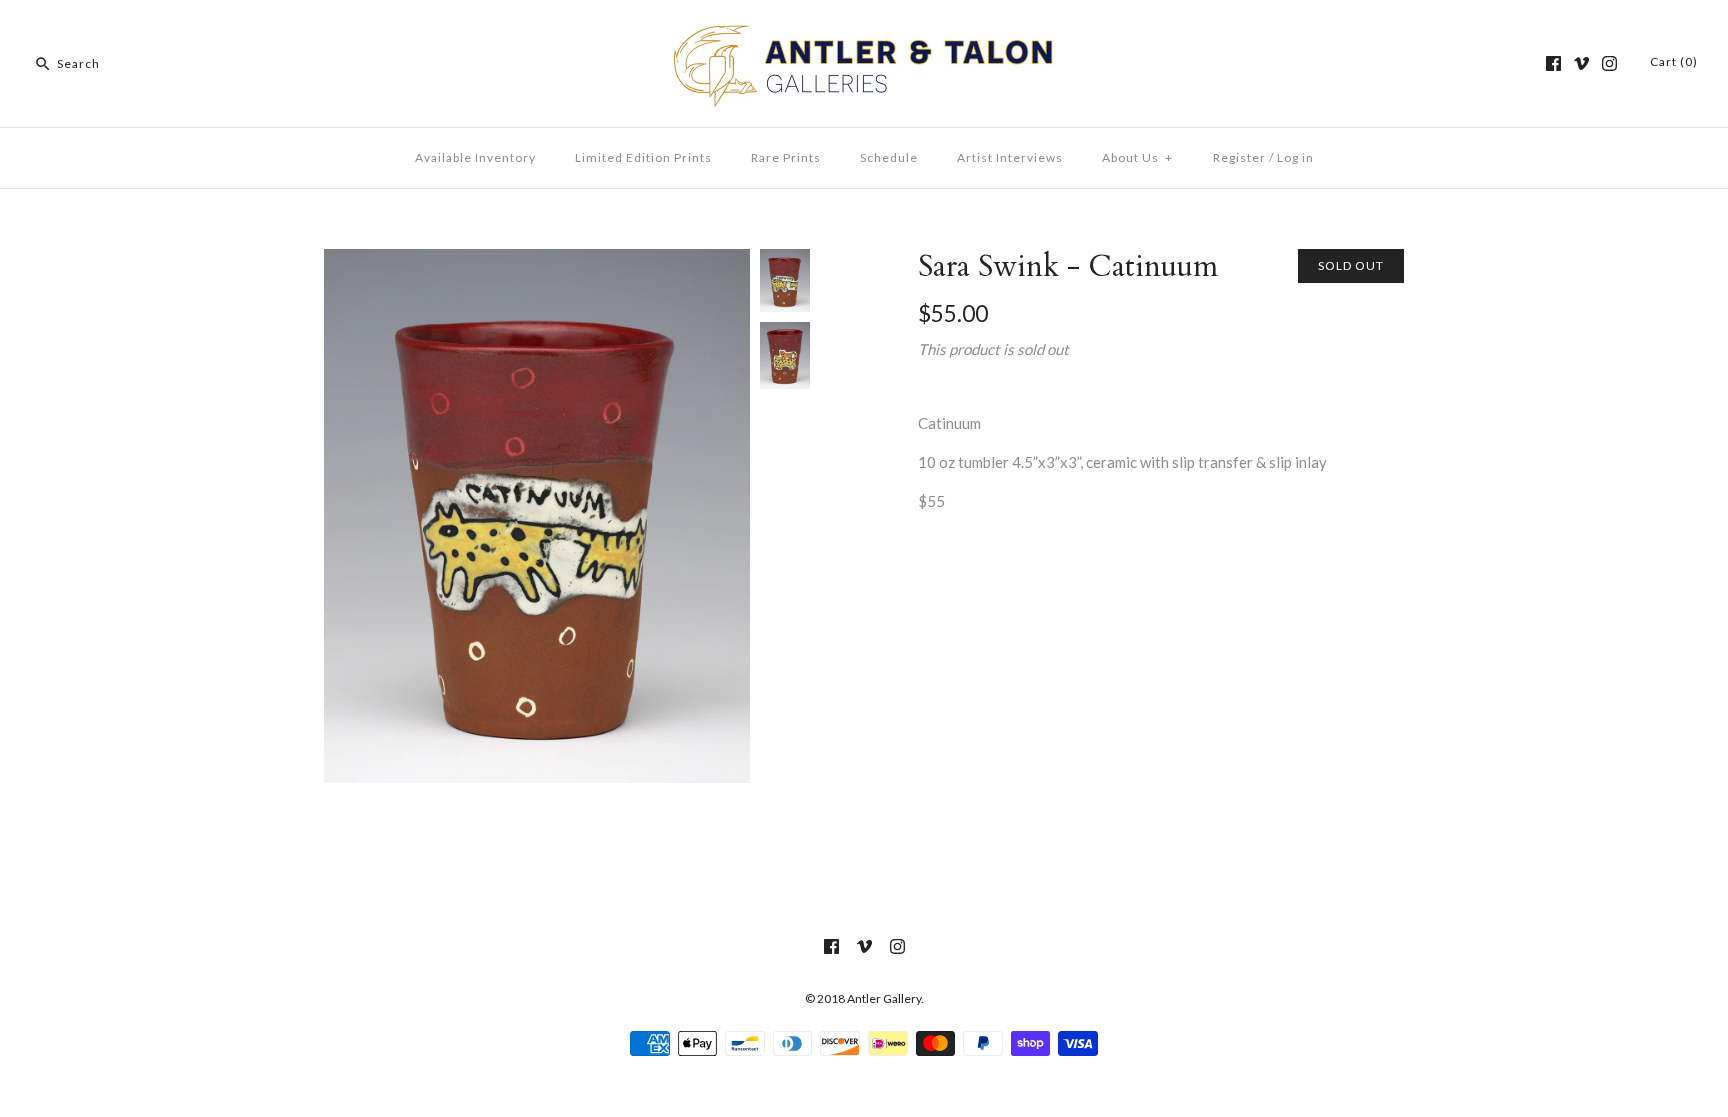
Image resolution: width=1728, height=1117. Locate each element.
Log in (1295, 157)
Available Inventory (475, 157)
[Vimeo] (1581, 63)
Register (1239, 157)
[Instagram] (1609, 63)
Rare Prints (786, 157)
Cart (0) (1674, 61)
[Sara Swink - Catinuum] (537, 261)
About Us (1137, 157)
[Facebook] (1553, 63)
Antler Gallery (884, 998)
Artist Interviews (1010, 157)
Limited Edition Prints (643, 157)
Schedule (889, 157)
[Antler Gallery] (864, 32)
